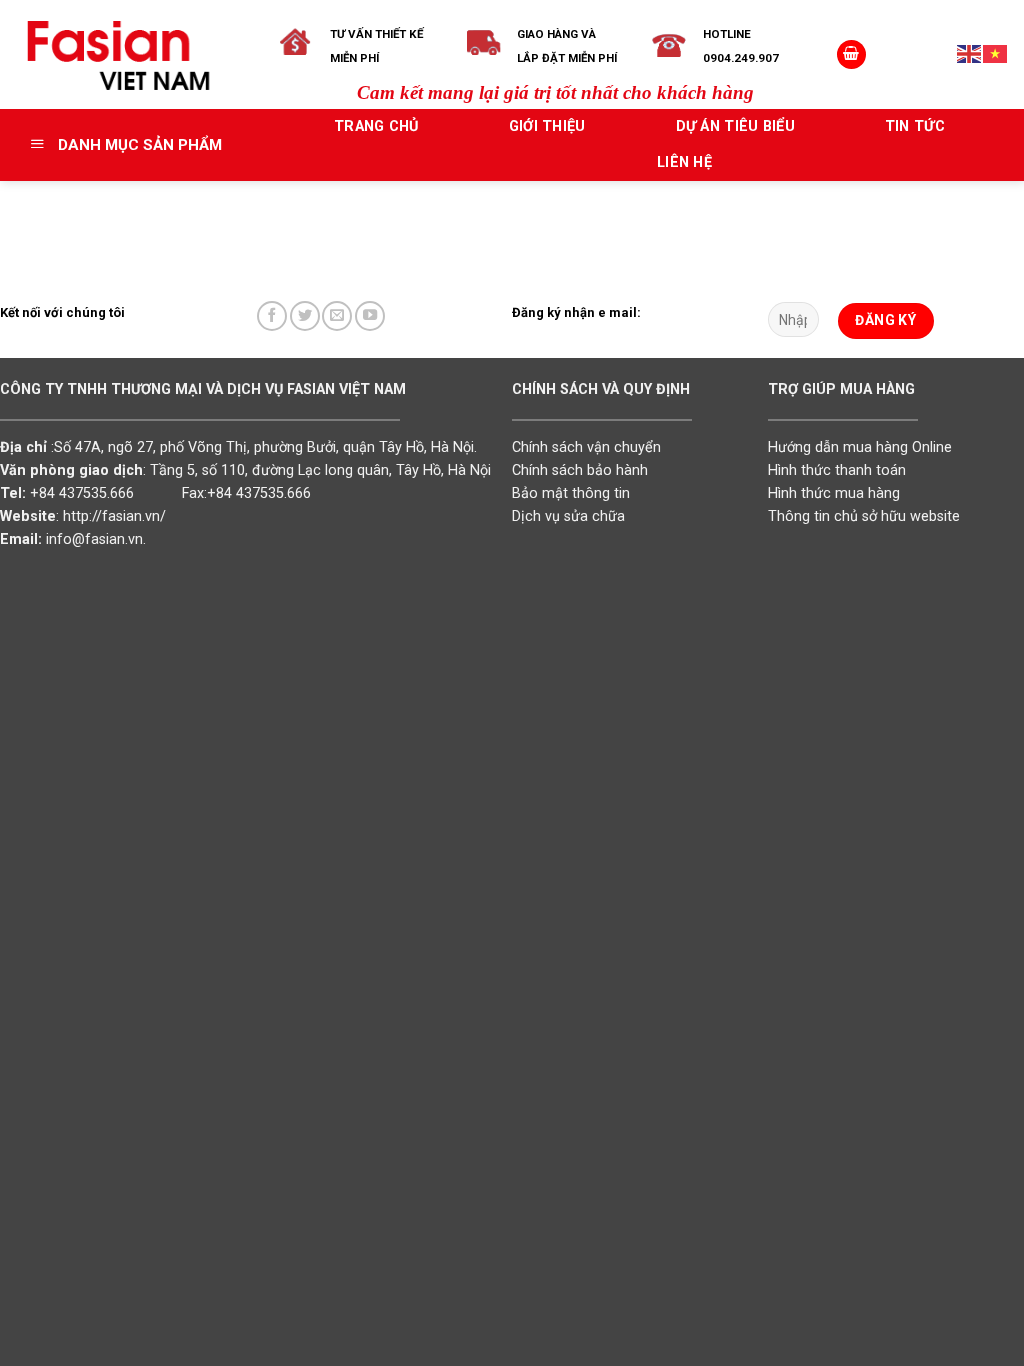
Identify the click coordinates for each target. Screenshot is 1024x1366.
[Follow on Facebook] (272, 316)
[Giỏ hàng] (851, 55)
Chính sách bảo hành (580, 470)
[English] (970, 54)
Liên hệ (684, 162)
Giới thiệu (547, 126)
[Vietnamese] (996, 54)
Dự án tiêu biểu (735, 126)
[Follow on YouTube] (370, 316)
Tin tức (915, 126)
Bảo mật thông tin (571, 493)
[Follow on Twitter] (305, 316)
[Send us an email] (337, 316)
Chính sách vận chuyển (586, 447)
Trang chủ (376, 126)
